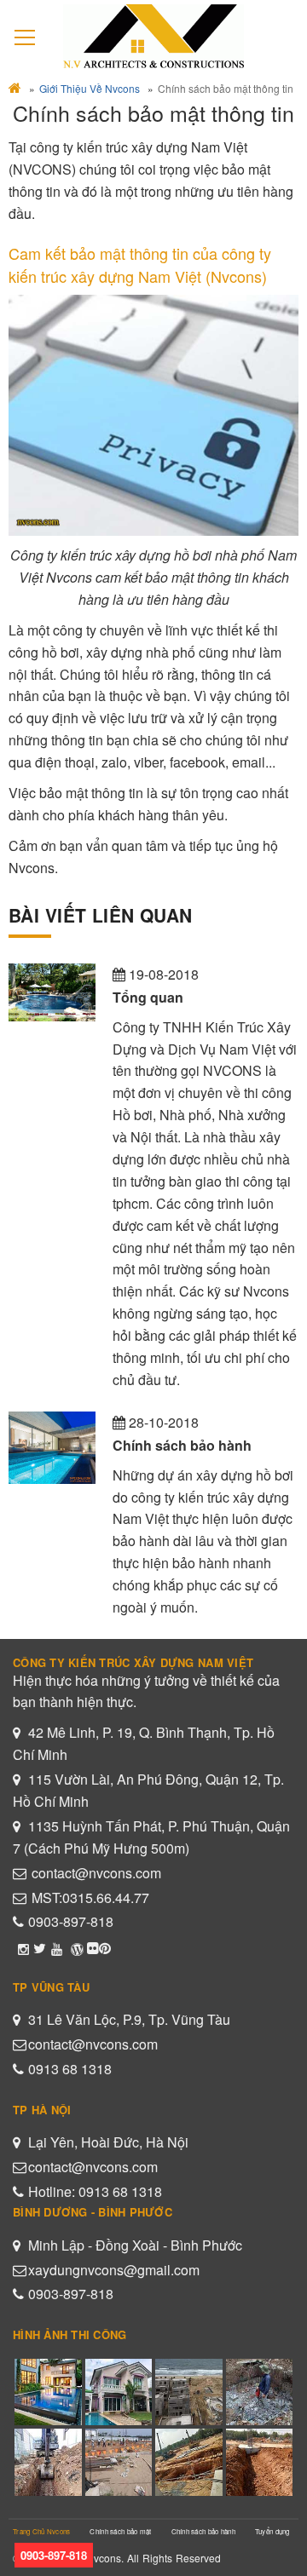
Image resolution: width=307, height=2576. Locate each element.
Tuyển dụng (272, 2531)
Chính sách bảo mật (120, 2531)
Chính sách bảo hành (203, 2531)
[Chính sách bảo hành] (52, 1448)
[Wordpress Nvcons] (77, 1948)
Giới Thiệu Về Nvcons (90, 88)
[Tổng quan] (52, 992)
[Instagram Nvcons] (23, 1948)
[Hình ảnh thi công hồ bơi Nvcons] (105, 1948)
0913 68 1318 (70, 2069)
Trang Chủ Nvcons (41, 2531)
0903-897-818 (71, 1921)
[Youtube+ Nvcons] (56, 1948)
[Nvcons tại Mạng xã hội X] (40, 1948)
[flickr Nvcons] (93, 1948)
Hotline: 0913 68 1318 (95, 2191)
